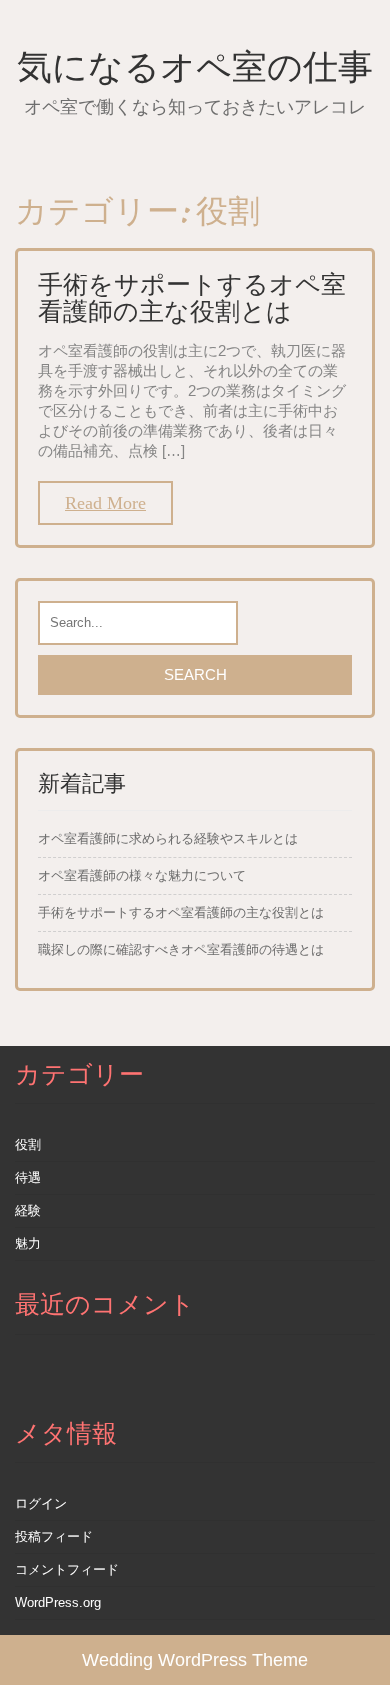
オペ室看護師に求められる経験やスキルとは (168, 838)
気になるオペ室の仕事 (195, 66)
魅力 (28, 1243)
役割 (28, 1144)
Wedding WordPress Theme (195, 1660)
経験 (28, 1210)
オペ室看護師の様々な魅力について (142, 875)
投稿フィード (54, 1536)
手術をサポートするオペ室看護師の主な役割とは (192, 298)
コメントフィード (67, 1569)
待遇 (28, 1177)
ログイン (41, 1503)
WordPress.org (58, 1602)
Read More (105, 503)
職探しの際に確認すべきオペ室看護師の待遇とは (181, 949)
